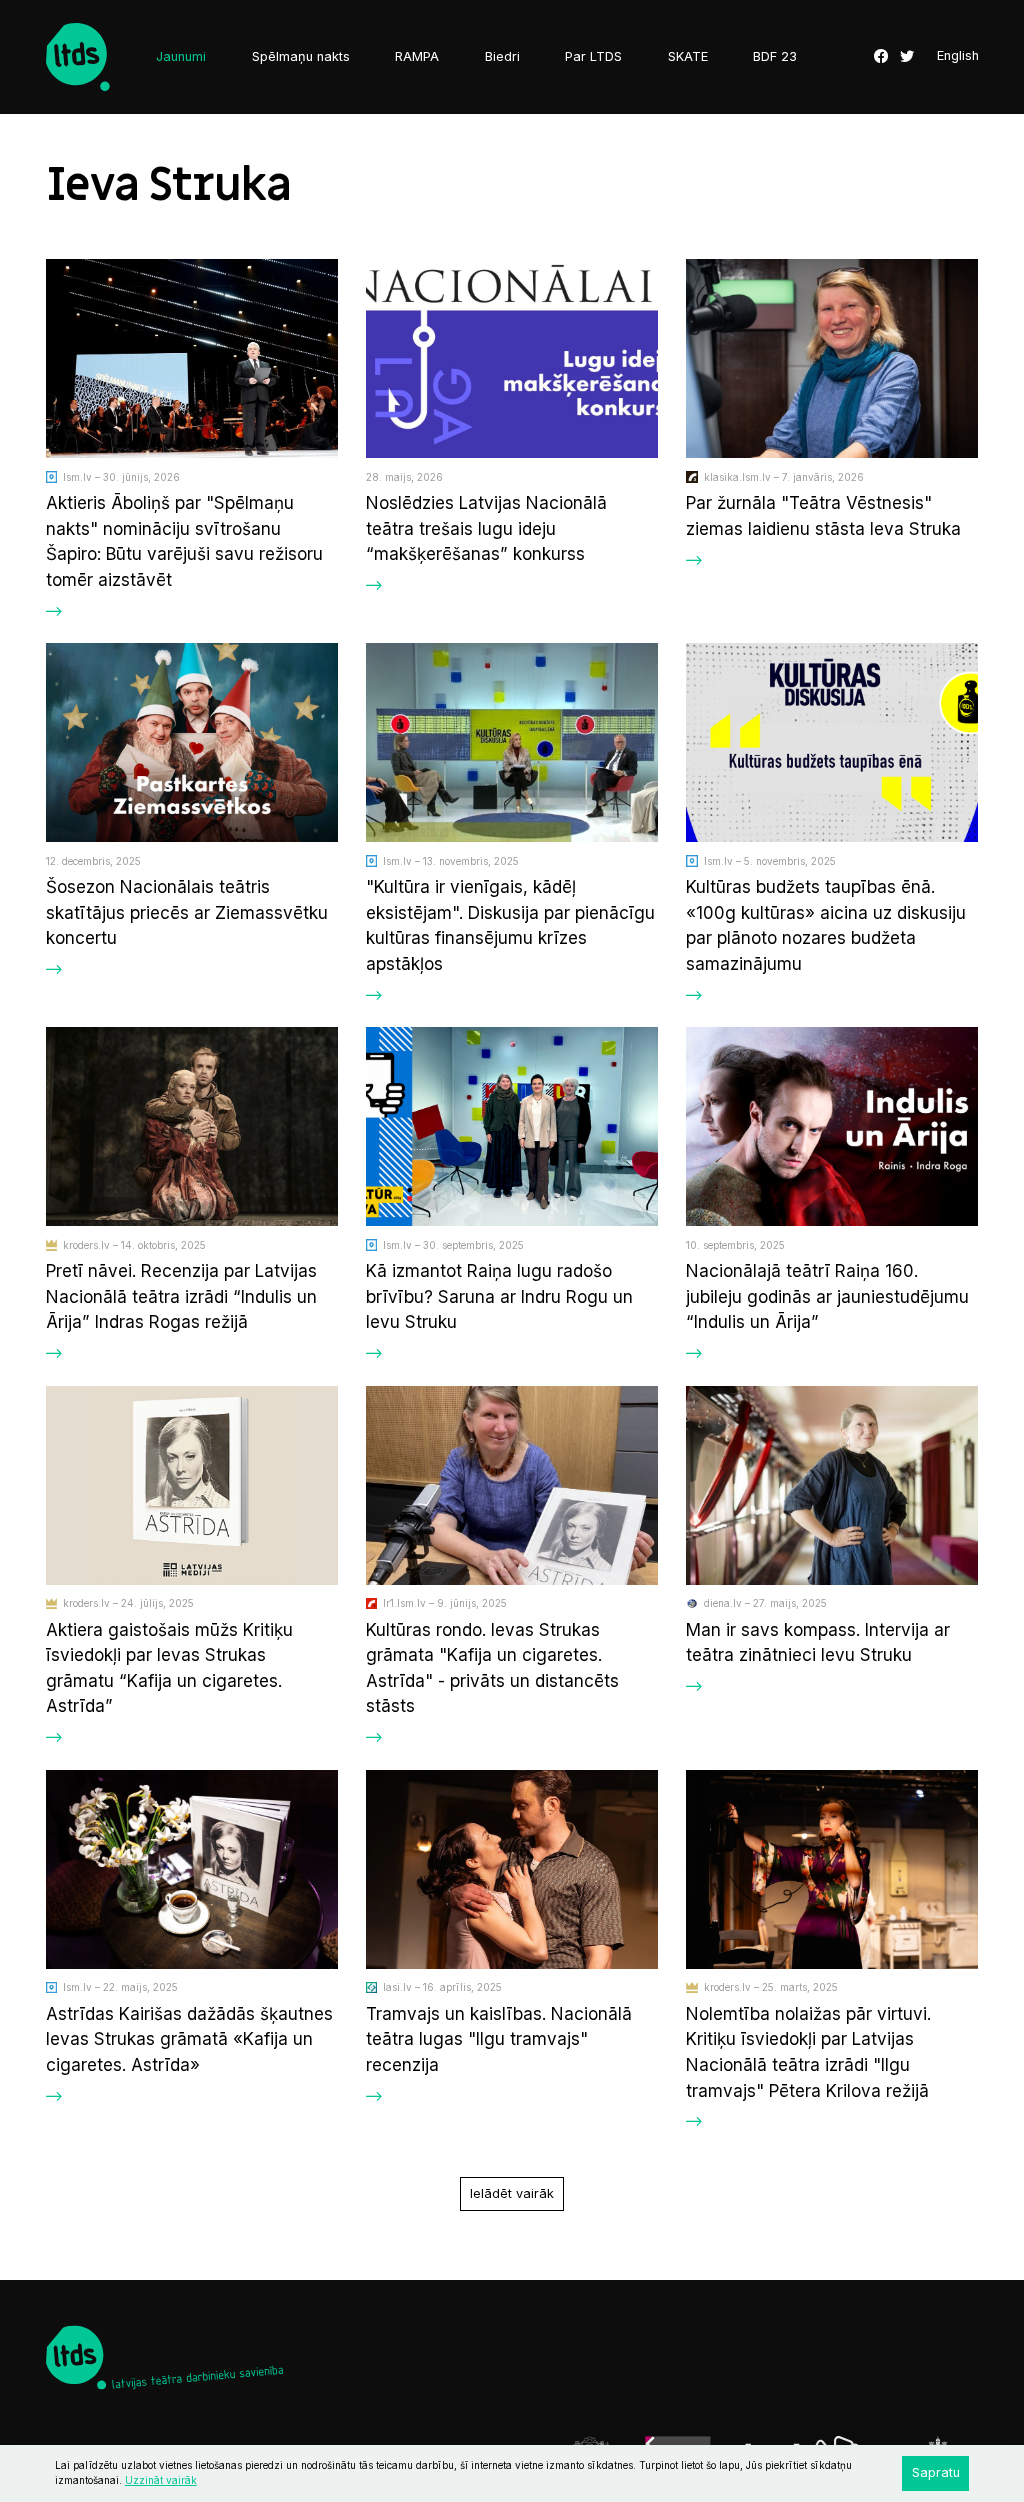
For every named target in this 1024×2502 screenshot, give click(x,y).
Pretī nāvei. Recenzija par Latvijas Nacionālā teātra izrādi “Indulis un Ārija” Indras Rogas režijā (181, 1296)
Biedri (502, 56)
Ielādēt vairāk (512, 2193)
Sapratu (936, 2472)
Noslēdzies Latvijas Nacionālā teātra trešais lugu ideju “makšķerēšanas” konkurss (486, 528)
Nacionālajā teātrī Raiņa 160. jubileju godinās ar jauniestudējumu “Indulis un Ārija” (827, 1296)
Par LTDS (593, 56)
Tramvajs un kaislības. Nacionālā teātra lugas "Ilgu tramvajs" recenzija (499, 2039)
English (958, 56)
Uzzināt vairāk (161, 2480)
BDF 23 (775, 56)
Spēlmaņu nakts (301, 56)
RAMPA (417, 56)
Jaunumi (181, 56)
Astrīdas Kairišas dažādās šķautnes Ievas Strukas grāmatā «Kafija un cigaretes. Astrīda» (189, 2039)
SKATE (688, 56)
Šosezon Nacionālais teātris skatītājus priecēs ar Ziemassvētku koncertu (187, 912)
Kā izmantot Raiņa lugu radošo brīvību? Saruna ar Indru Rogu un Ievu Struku (499, 1296)
